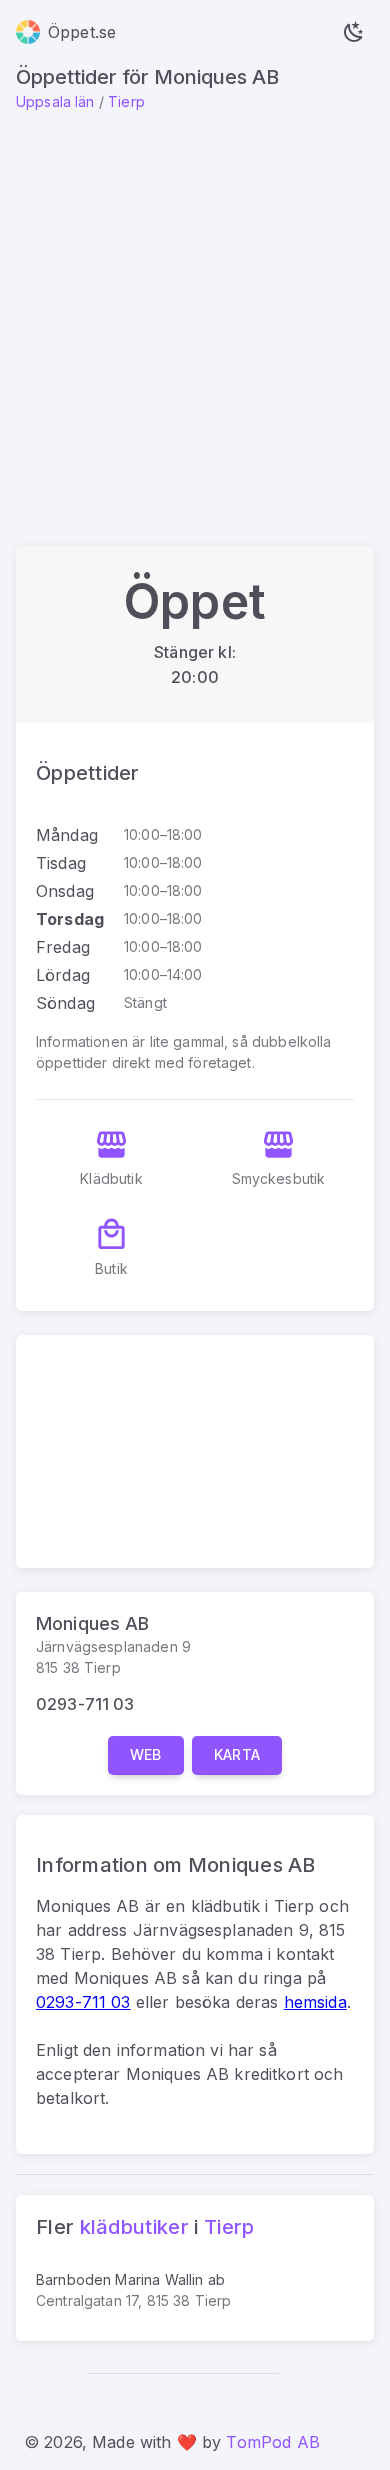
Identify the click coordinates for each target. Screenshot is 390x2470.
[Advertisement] (195, 317)
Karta (237, 1754)
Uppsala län (55, 101)
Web (146, 1754)
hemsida (315, 2002)
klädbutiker (134, 2227)
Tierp (126, 101)
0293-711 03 (85, 1704)
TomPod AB (272, 2442)
